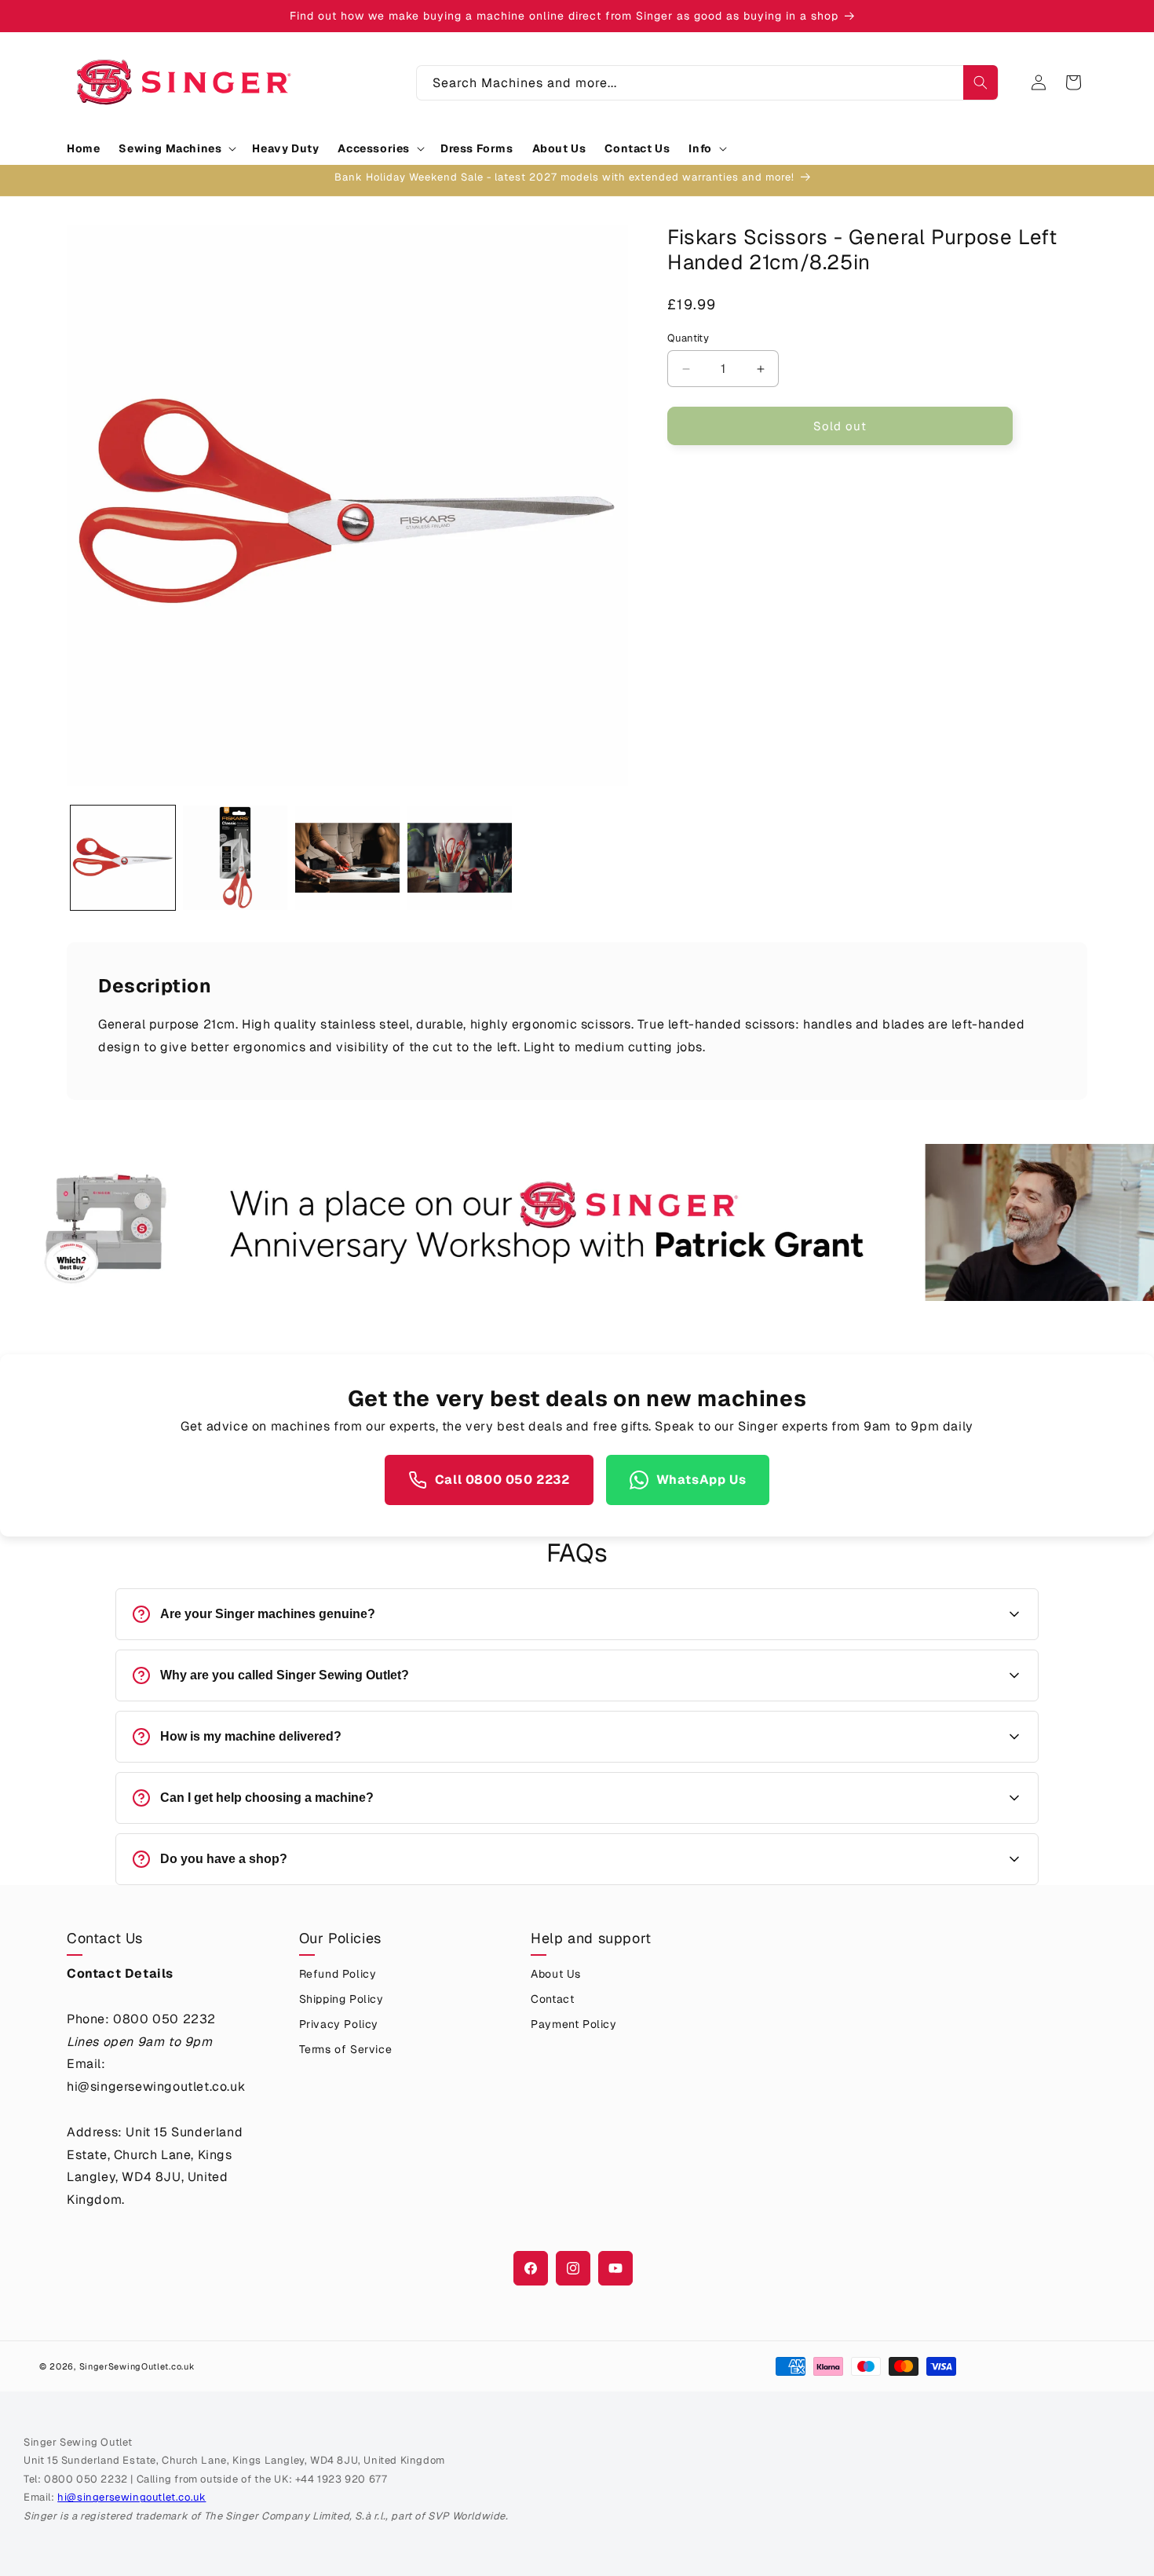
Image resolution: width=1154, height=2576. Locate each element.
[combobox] (707, 83)
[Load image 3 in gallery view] (347, 858)
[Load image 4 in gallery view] (460, 858)
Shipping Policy (341, 1999)
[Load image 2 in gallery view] (235, 858)
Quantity (688, 338)
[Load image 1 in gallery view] (123, 858)
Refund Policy (338, 1974)
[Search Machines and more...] (981, 82)
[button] (176, 148)
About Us (556, 1974)
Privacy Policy (339, 2024)
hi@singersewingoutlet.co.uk (131, 2497)
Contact (552, 1999)
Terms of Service (346, 2049)
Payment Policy (573, 2024)
